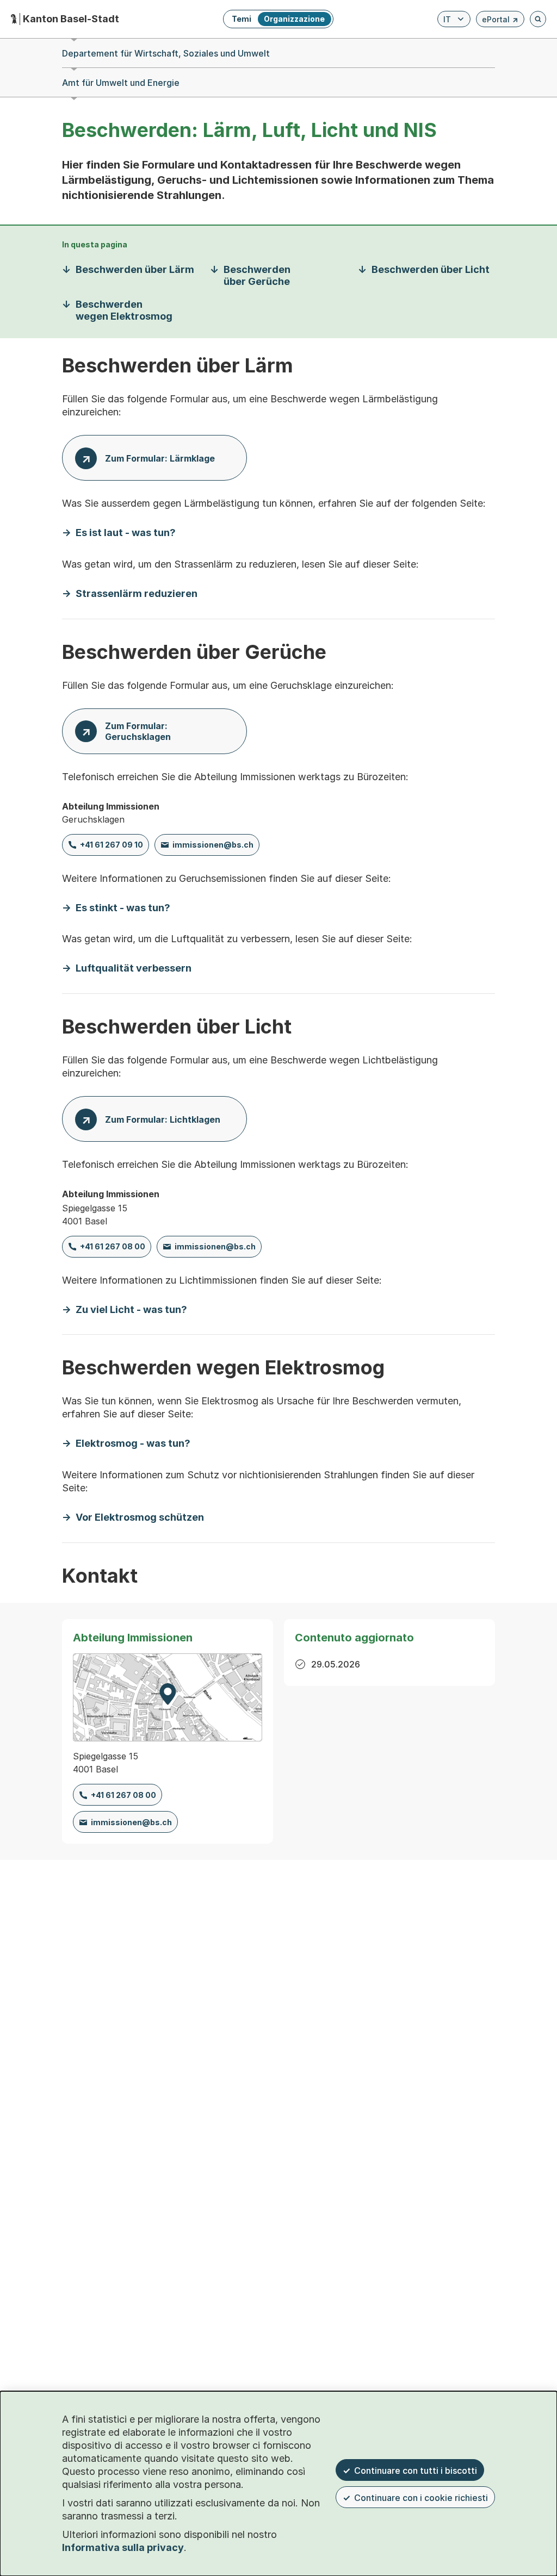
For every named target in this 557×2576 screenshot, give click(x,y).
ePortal (500, 21)
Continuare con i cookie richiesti (421, 2498)
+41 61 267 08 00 (113, 1246)
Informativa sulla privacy (123, 2547)
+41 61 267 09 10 (112, 845)
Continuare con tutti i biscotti (416, 2471)
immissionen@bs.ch (213, 845)
